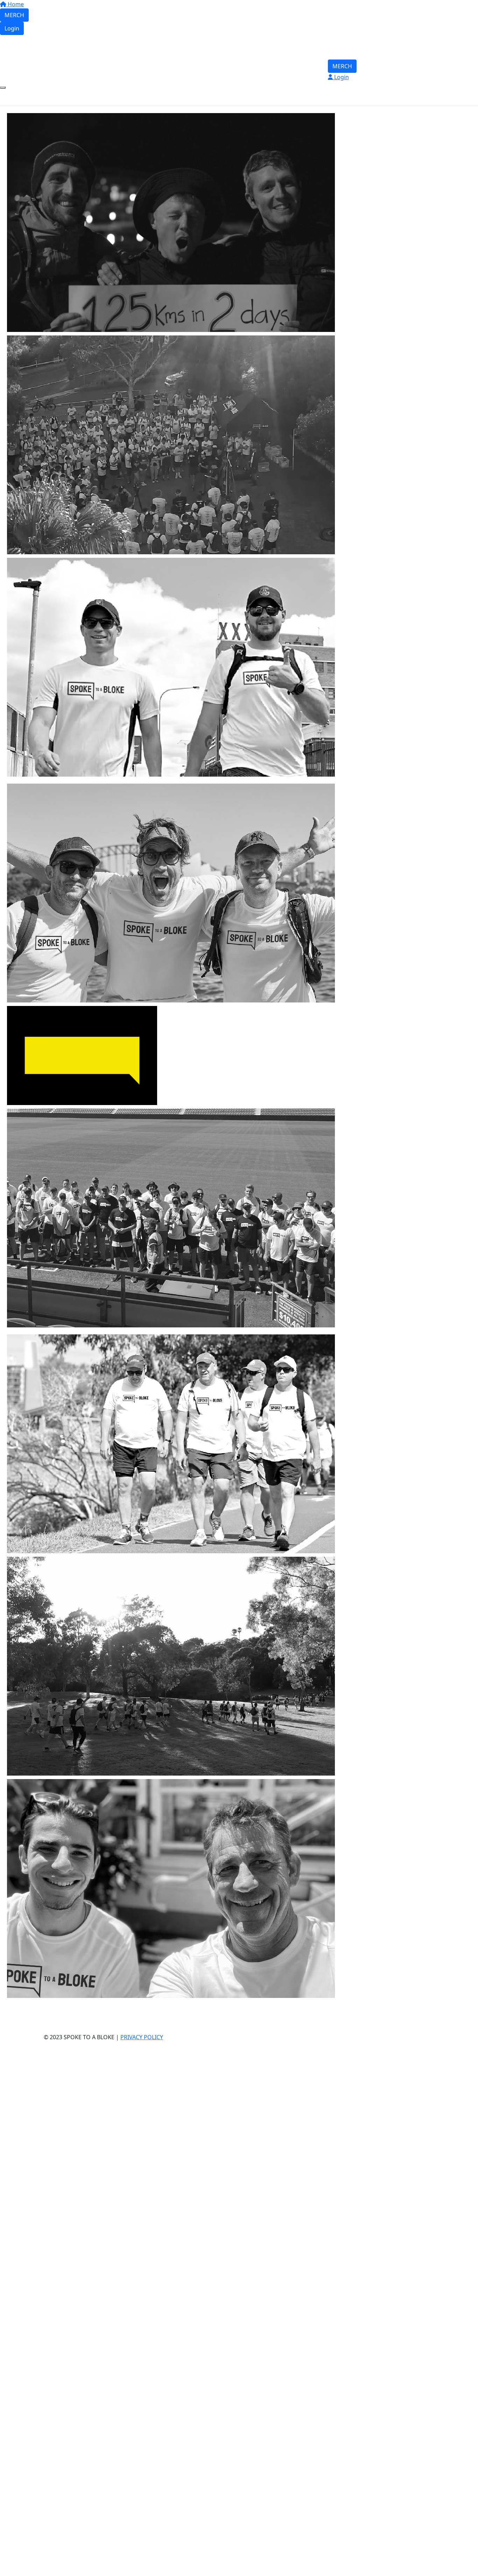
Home (15, 4)
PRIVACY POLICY (142, 2037)
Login (12, 28)
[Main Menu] (3, 88)
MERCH (14, 15)
